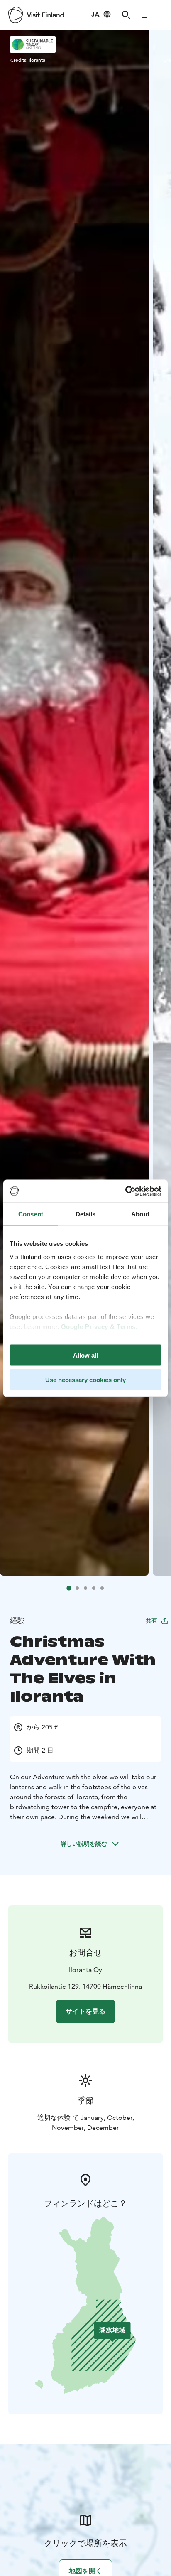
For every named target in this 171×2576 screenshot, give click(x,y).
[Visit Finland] (36, 15)
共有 (151, 1621)
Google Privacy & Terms (98, 1326)
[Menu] (146, 15)
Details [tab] (86, 1214)
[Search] (126, 15)
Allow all (85, 1355)
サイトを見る (85, 2011)
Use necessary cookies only (85, 1379)
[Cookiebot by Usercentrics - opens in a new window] (125, 1191)
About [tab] (140, 1214)
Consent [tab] (31, 1214)
